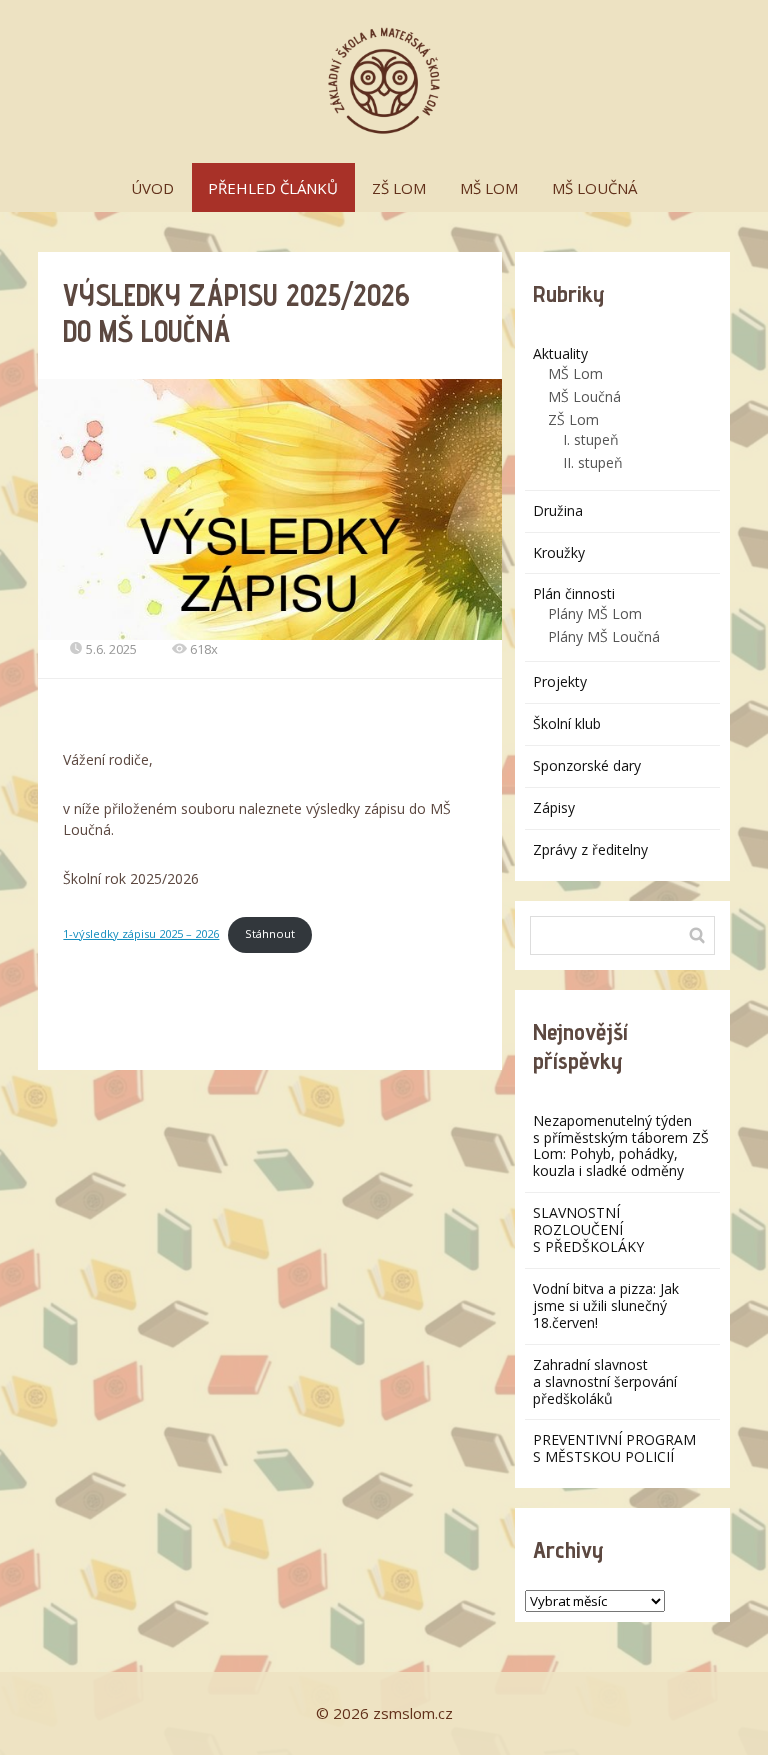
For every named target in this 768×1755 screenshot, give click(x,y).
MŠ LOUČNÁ (594, 188)
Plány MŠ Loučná (604, 636)
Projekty (560, 681)
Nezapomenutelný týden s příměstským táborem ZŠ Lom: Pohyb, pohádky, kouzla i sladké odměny (621, 1146)
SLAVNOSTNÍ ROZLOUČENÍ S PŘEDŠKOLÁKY (588, 1229)
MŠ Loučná (584, 396)
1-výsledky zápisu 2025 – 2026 (141, 933)
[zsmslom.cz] (384, 81)
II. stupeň (593, 462)
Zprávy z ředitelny (590, 849)
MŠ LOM (489, 188)
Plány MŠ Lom (595, 613)
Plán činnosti (574, 593)
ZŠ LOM (399, 188)
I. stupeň (591, 439)
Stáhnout (270, 933)
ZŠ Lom (573, 419)
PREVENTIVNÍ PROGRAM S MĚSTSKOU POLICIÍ (614, 1448)
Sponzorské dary (587, 765)
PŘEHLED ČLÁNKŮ (273, 188)
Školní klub (567, 723)
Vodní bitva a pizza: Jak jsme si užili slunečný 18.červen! (606, 1305)
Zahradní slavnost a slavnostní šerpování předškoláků (605, 1381)
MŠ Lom (575, 373)
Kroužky (559, 552)
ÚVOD (152, 188)
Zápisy (554, 807)
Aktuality (560, 353)
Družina (558, 510)
